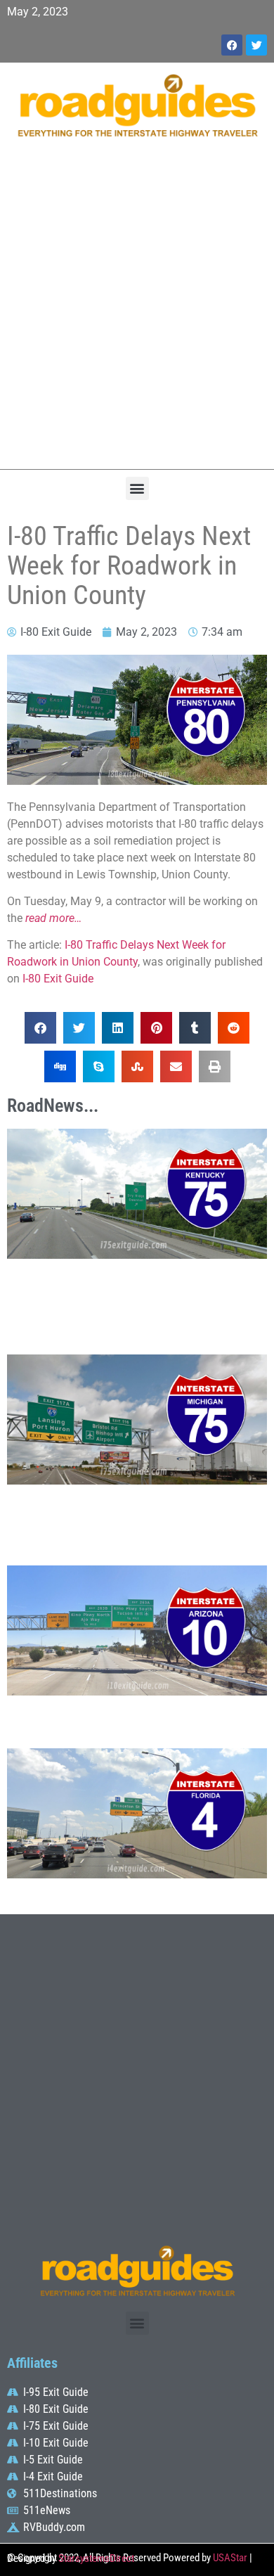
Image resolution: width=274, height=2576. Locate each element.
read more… (53, 918)
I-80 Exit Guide (58, 979)
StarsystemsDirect (96, 2558)
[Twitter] (256, 45)
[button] (137, 488)
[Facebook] (232, 45)
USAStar (230, 2558)
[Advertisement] (137, 311)
